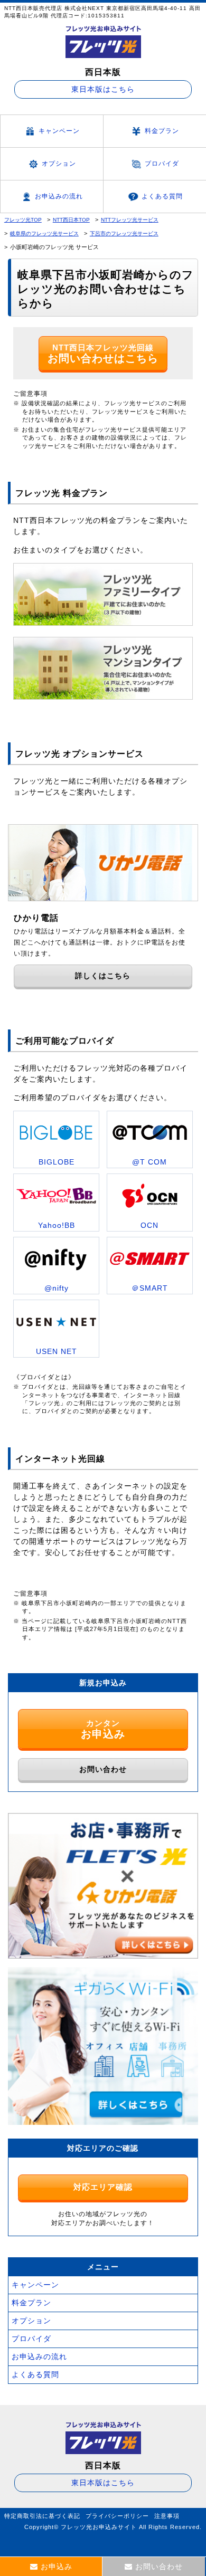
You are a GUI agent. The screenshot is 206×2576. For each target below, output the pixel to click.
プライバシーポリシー (117, 2516)
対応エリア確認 (103, 2187)
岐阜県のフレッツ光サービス (44, 233)
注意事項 (167, 2516)
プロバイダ (162, 164)
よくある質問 (162, 196)
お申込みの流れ (59, 196)
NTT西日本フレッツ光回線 (103, 354)
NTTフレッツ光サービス (130, 220)
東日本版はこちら (103, 89)
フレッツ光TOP (23, 220)
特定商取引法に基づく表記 (42, 2516)
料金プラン (162, 131)
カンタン (103, 1729)
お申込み (57, 2567)
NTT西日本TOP (71, 220)
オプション (59, 164)
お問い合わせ (103, 1769)
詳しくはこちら (103, 976)
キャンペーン (59, 131)
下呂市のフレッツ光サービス (124, 233)
